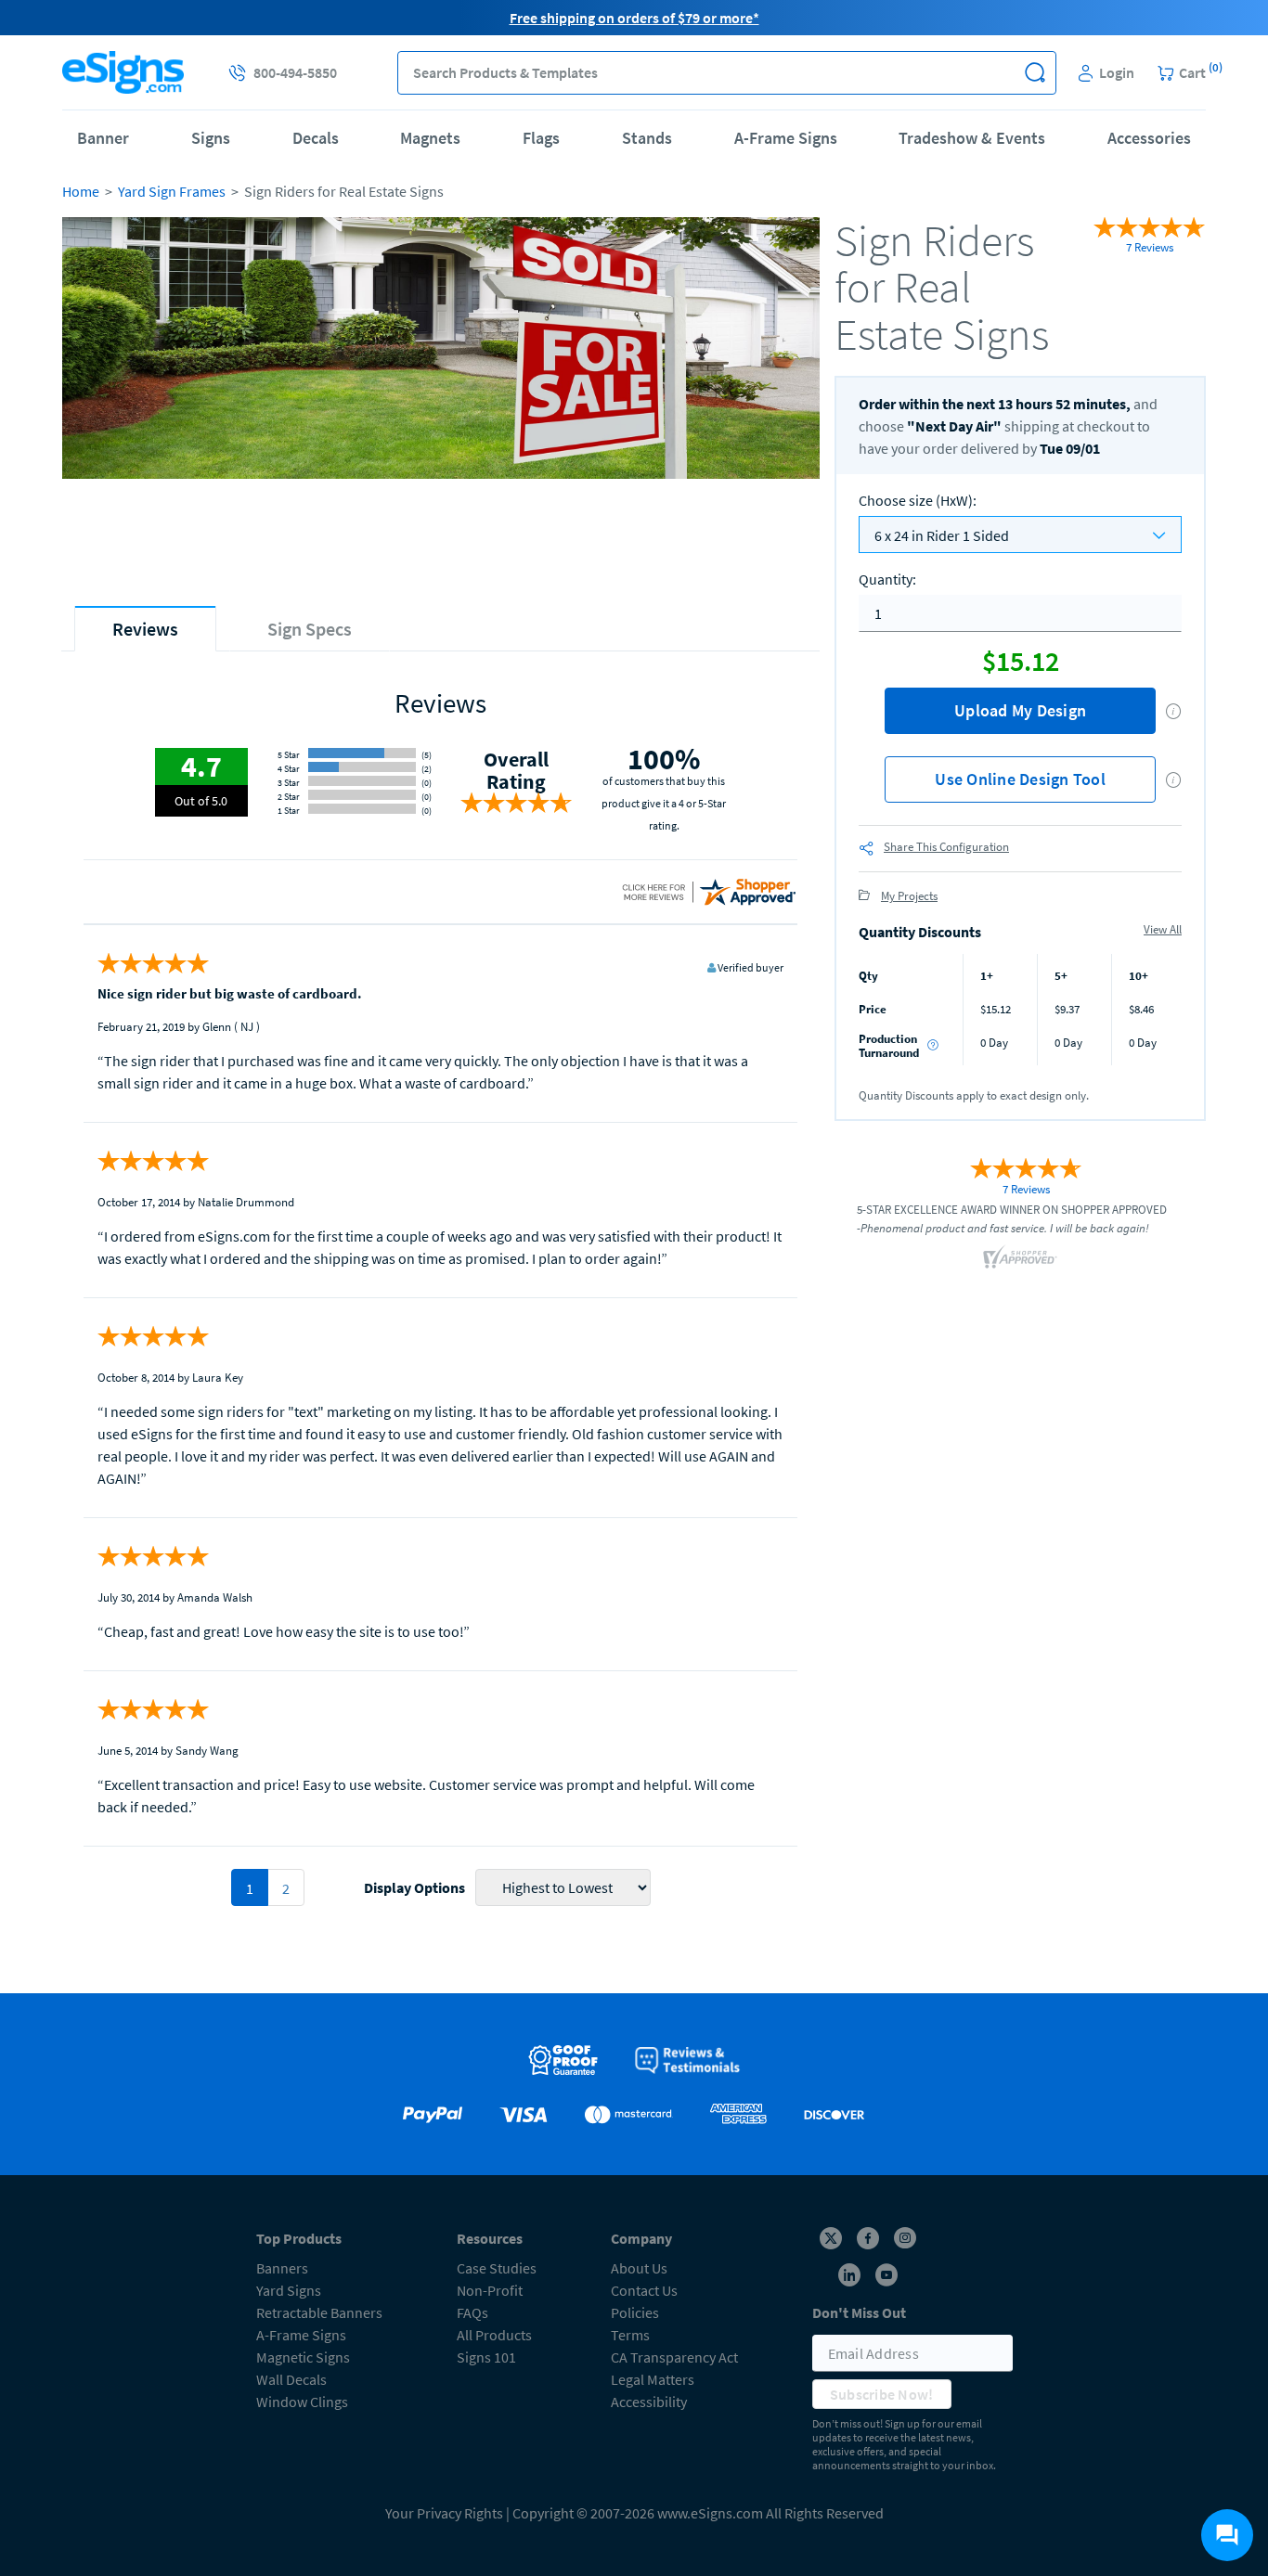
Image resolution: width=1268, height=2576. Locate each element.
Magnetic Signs (303, 2357)
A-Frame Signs (786, 138)
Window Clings (302, 2402)
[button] (1035, 73)
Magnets (430, 138)
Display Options (414, 1887)
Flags (541, 138)
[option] (441, 398)
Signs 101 (486, 2357)
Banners (282, 2268)
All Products (494, 2335)
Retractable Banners (319, 2312)
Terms (630, 2335)
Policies (635, 2312)
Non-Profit (490, 2290)
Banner (103, 138)
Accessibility (649, 2402)
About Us (639, 2268)
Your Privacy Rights (444, 2513)
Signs (211, 138)
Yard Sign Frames (172, 191)
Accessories (1149, 138)
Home (81, 191)
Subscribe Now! (882, 2394)
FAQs (472, 2312)
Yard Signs (289, 2290)
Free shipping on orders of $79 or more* (634, 18)
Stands (647, 138)
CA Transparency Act (674, 2357)
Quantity (887, 579)
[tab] (145, 629)
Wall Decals (291, 2379)
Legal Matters (653, 2379)
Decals (316, 138)
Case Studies (497, 2268)
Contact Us (644, 2290)
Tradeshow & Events (972, 138)
